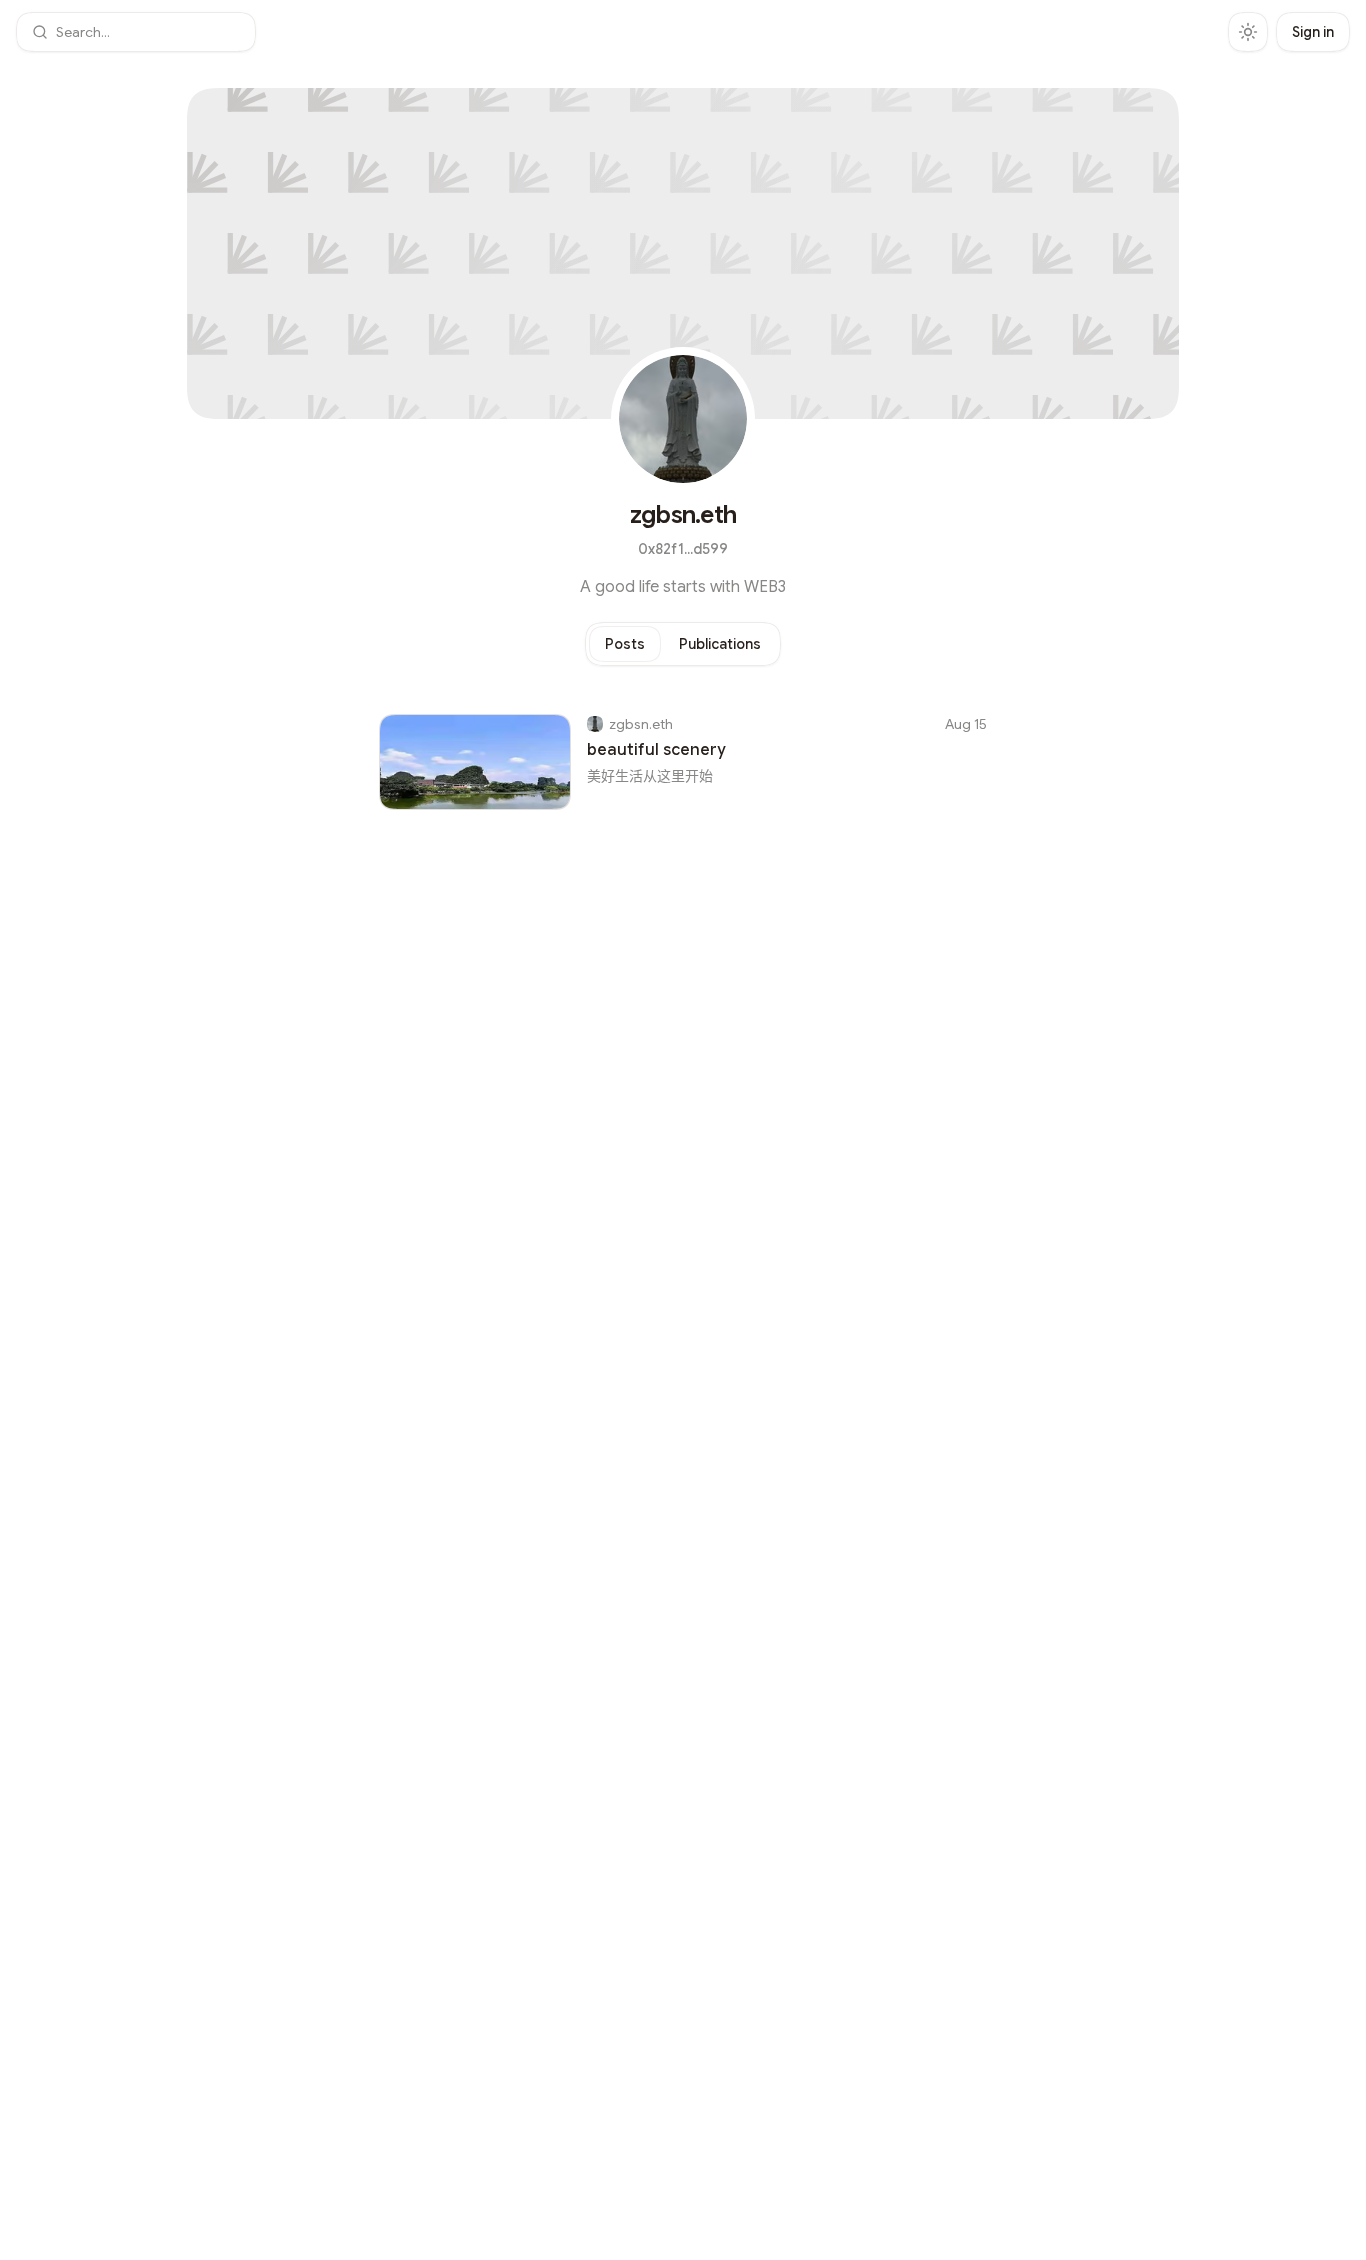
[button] (136, 32)
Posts (625, 644)
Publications (720, 644)
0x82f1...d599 (683, 549)
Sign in (1313, 32)
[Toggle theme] (1248, 32)
